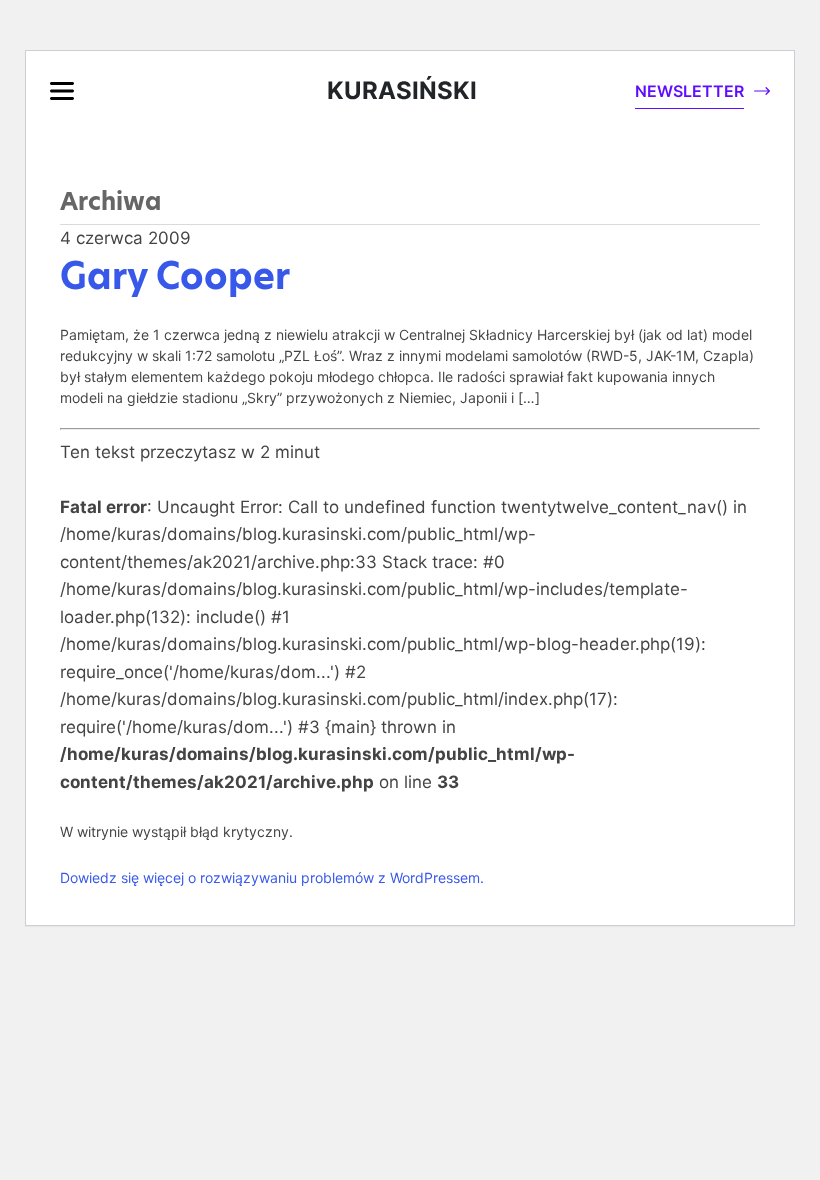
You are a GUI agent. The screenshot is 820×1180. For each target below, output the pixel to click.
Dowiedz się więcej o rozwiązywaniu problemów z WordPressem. (272, 877)
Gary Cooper (175, 276)
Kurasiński (402, 90)
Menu (62, 91)
